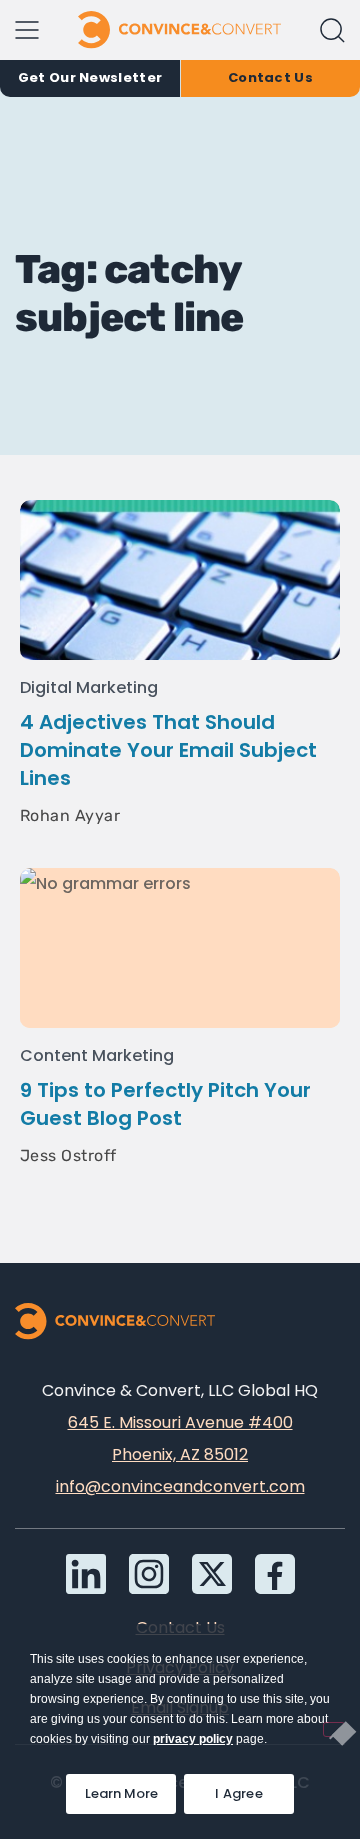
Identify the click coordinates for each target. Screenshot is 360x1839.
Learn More (130, 1788)
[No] (334, 1729)
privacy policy (193, 1739)
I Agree (239, 1793)
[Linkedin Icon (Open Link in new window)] (86, 1574)
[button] (332, 30)
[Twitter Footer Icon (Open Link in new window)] (212, 1574)
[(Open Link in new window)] (275, 1574)
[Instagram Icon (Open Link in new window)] (149, 1574)
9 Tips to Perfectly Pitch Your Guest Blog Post (165, 1104)
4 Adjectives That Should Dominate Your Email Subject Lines (168, 750)
